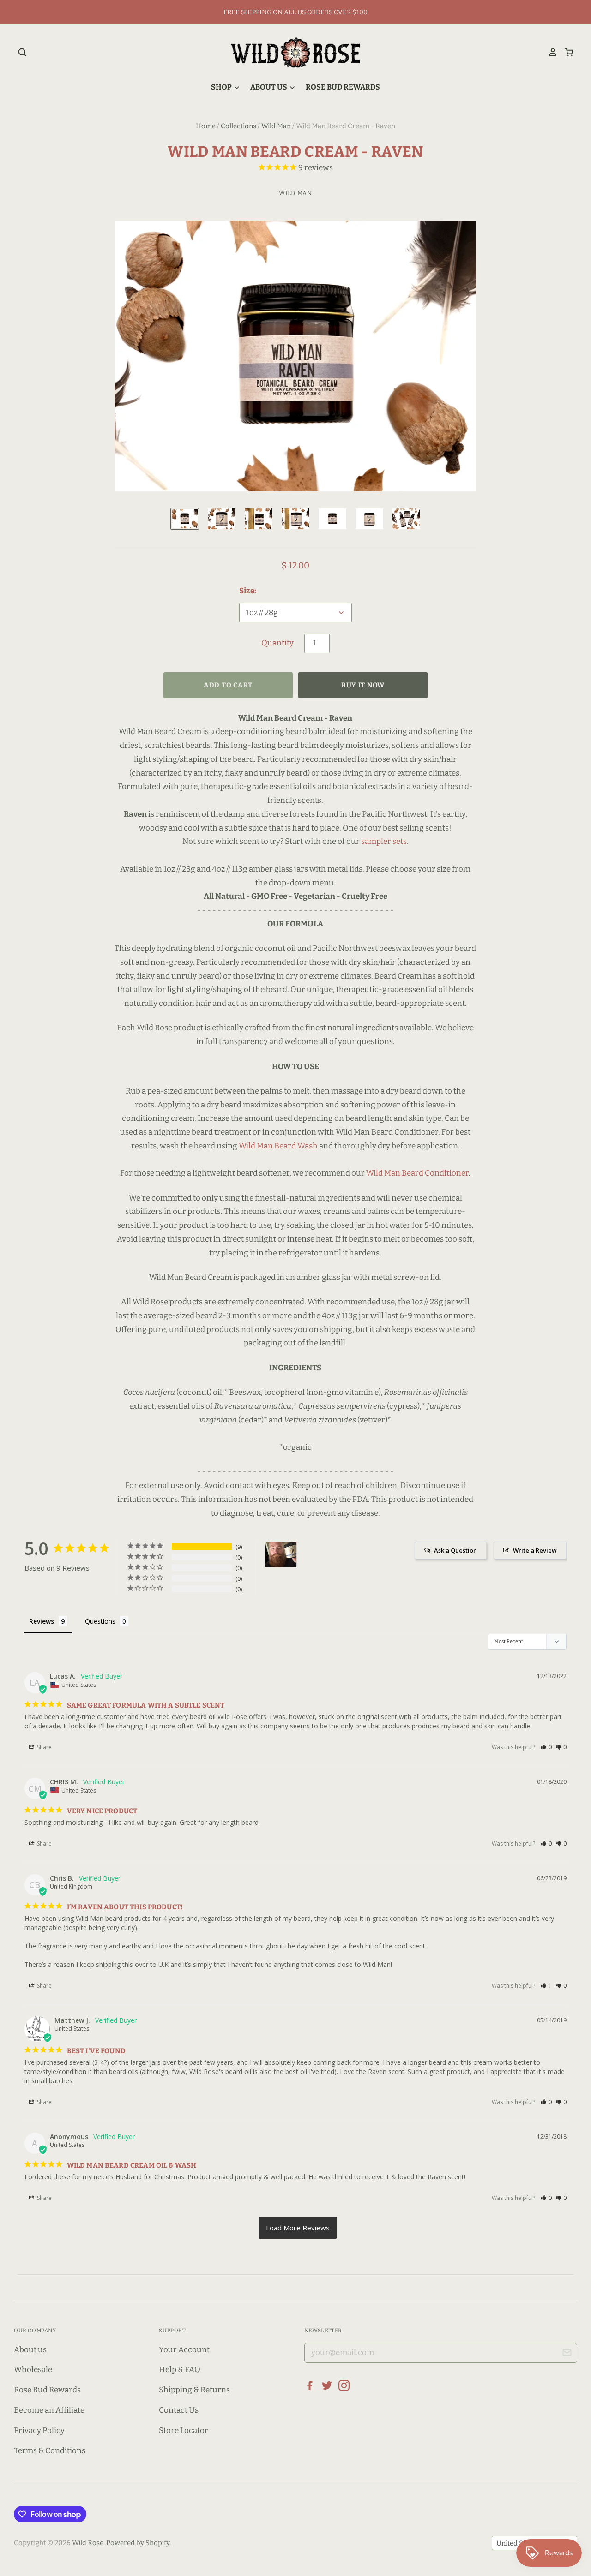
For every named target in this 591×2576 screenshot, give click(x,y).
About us (30, 2350)
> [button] (298, 2228)
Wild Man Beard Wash (278, 1146)
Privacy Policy (39, 2430)
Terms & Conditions (50, 2451)
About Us (269, 87)
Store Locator (184, 2430)
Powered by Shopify (138, 2543)
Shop (222, 87)
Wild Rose (88, 2543)
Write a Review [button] (535, 1550)
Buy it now (363, 685)
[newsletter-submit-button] (567, 2354)
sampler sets (384, 841)
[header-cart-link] (565, 52)
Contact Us (179, 2410)
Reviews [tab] (42, 1621)
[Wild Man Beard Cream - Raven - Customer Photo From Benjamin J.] (281, 1555)
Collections (238, 126)
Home (206, 126)
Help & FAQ (180, 2370)
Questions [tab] (100, 1621)
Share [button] (44, 1747)
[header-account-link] (549, 52)
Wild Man (276, 126)
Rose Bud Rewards (343, 87)
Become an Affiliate (49, 2410)
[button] (546, 1747)
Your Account (184, 2350)
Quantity (277, 643)
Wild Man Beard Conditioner (417, 1173)
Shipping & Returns (194, 2390)
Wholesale (33, 2370)
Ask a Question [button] (455, 1550)
